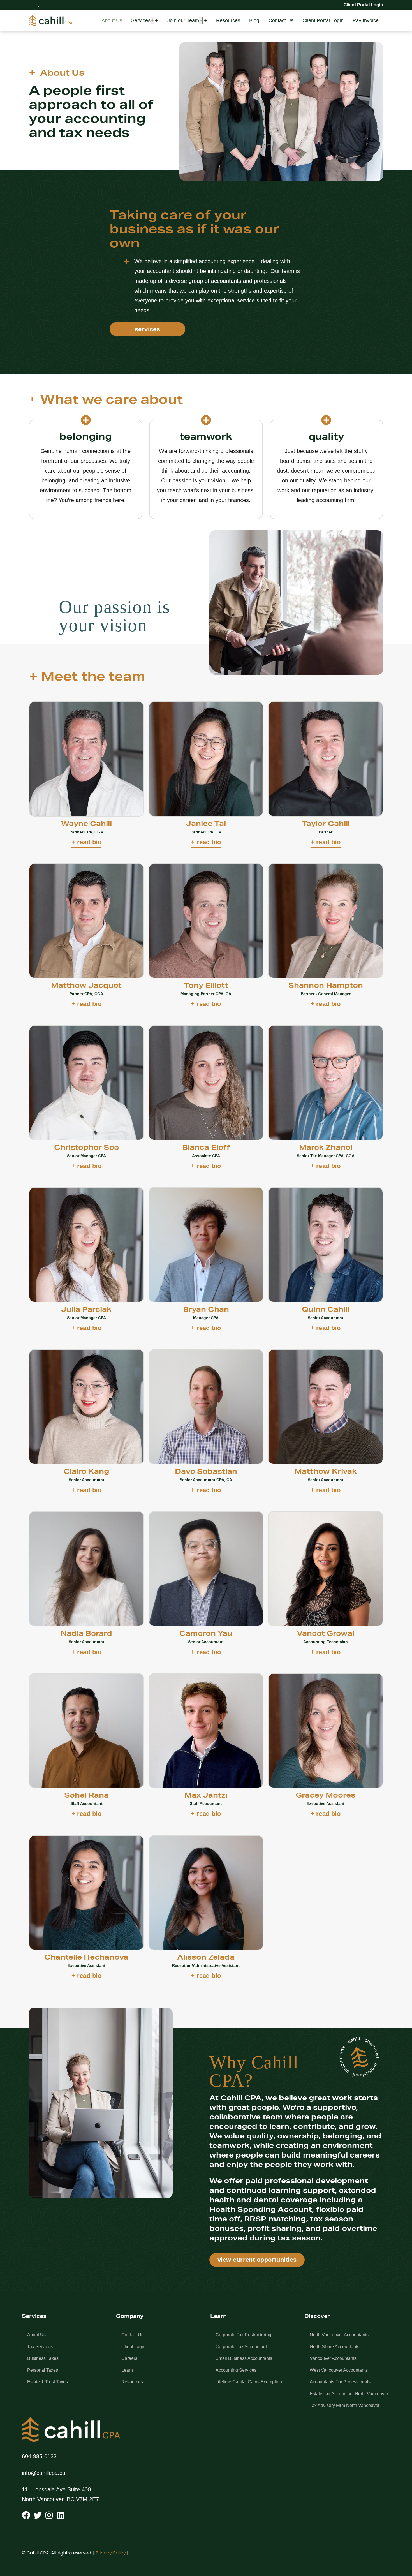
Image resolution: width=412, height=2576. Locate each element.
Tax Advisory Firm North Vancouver (345, 2405)
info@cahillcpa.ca (44, 2473)
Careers (129, 2358)
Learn (127, 2370)
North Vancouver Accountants (339, 2335)
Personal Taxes (43, 2370)
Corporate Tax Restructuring (243, 2335)
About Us (112, 20)
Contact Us (281, 20)
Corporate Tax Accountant (241, 2347)
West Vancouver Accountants (339, 2370)
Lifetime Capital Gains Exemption (249, 2382)
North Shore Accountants (335, 2347)
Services (141, 20)
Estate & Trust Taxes (48, 2382)
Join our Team (183, 20)
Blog (254, 20)
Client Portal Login (323, 20)
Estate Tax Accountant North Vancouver (349, 2394)
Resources (228, 20)
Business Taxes (43, 2358)
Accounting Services (236, 2370)
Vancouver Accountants (333, 2358)
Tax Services (40, 2347)
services (148, 329)
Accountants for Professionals (340, 2382)
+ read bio (86, 842)
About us (36, 2335)
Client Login (133, 2347)
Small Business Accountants (244, 2358)
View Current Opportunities (257, 2260)
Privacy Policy (111, 2553)
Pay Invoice (366, 20)
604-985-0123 (39, 2456)
